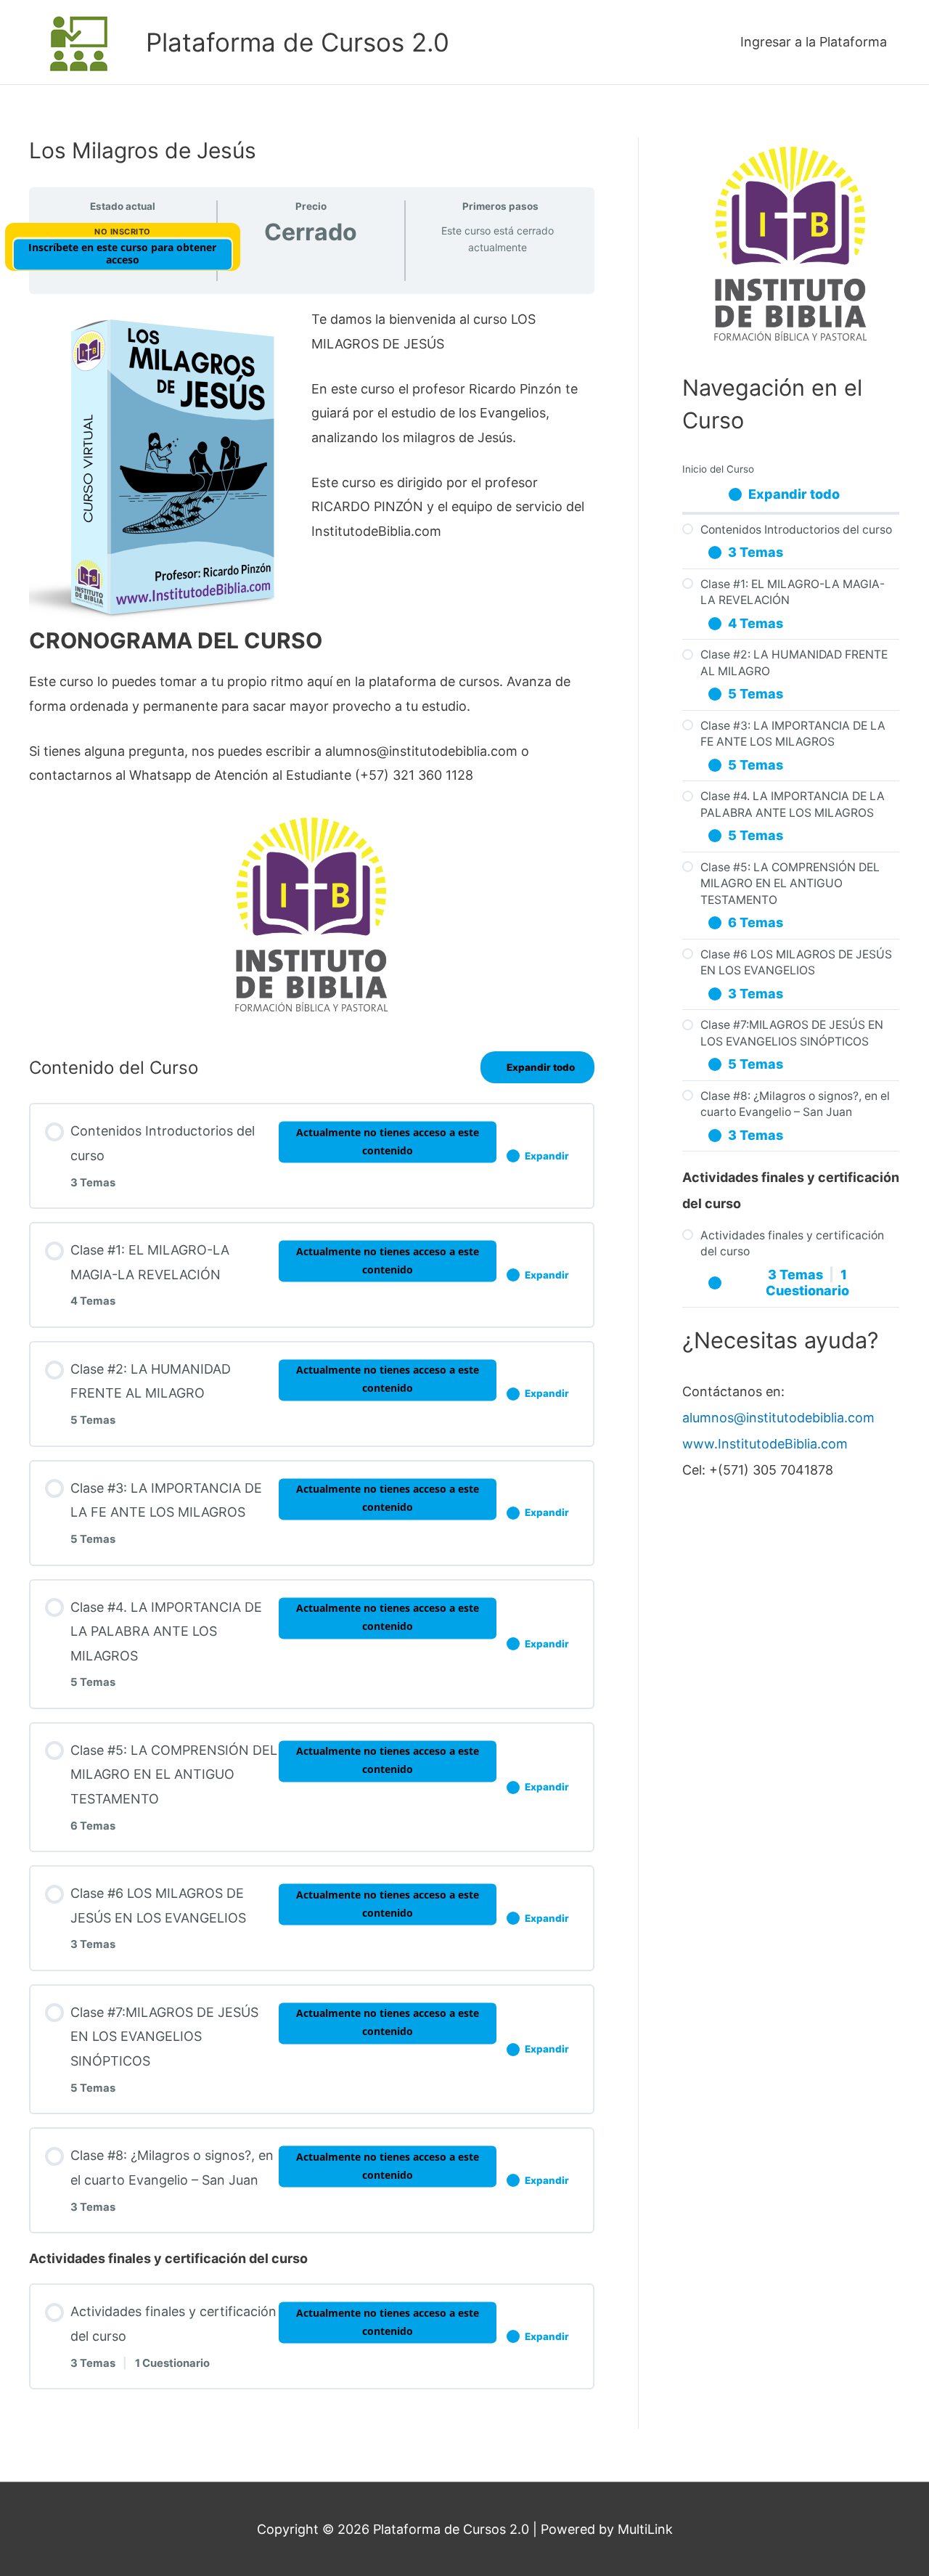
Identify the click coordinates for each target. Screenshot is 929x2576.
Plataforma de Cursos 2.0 (298, 42)
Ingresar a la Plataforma (814, 42)
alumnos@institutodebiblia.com (778, 1418)
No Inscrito (123, 232)
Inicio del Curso (718, 469)
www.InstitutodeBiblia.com (765, 1444)
